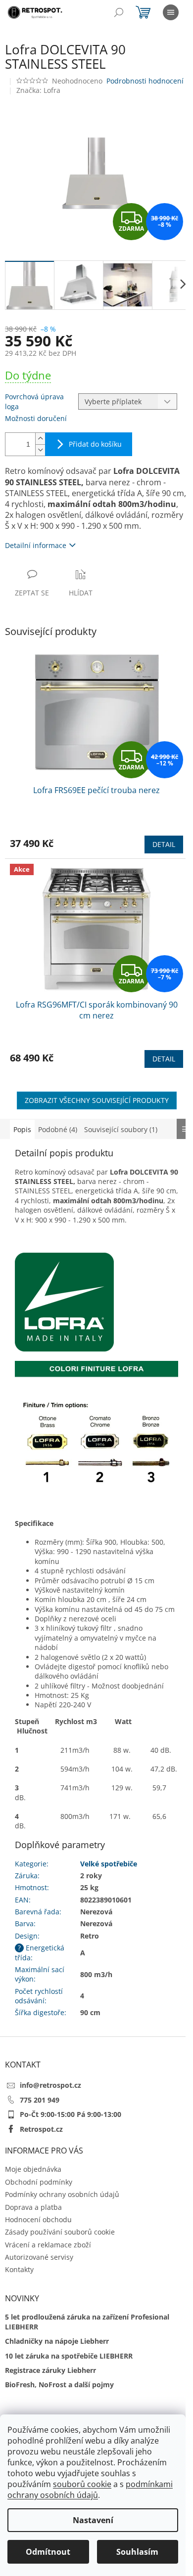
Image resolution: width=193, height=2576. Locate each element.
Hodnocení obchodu (38, 2219)
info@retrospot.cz (50, 2085)
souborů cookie (82, 2484)
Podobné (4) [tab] (58, 1129)
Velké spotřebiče (109, 1864)
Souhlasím (137, 2552)
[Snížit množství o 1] (40, 450)
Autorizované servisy (39, 2257)
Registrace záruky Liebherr (50, 2370)
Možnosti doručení (36, 418)
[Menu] (171, 12)
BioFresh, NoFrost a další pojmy (59, 2385)
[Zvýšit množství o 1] (40, 439)
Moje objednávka (33, 2169)
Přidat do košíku (95, 444)
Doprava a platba (33, 2207)
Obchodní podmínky (39, 2182)
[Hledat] (119, 12)
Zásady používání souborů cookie (60, 2232)
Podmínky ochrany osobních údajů (62, 2194)
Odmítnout (48, 2552)
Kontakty (19, 2269)
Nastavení (93, 2520)
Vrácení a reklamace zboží (48, 2245)
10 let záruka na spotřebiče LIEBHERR (69, 2356)
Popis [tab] (22, 1129)
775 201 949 (40, 2100)
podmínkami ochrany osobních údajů (90, 2490)
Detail (164, 844)
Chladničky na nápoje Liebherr (57, 2341)
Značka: (38, 90)
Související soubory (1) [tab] (121, 1129)
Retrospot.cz (41, 2129)
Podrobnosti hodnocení (145, 81)
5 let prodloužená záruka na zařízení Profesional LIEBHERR (87, 2322)
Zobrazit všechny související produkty (97, 1100)
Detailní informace (36, 545)
